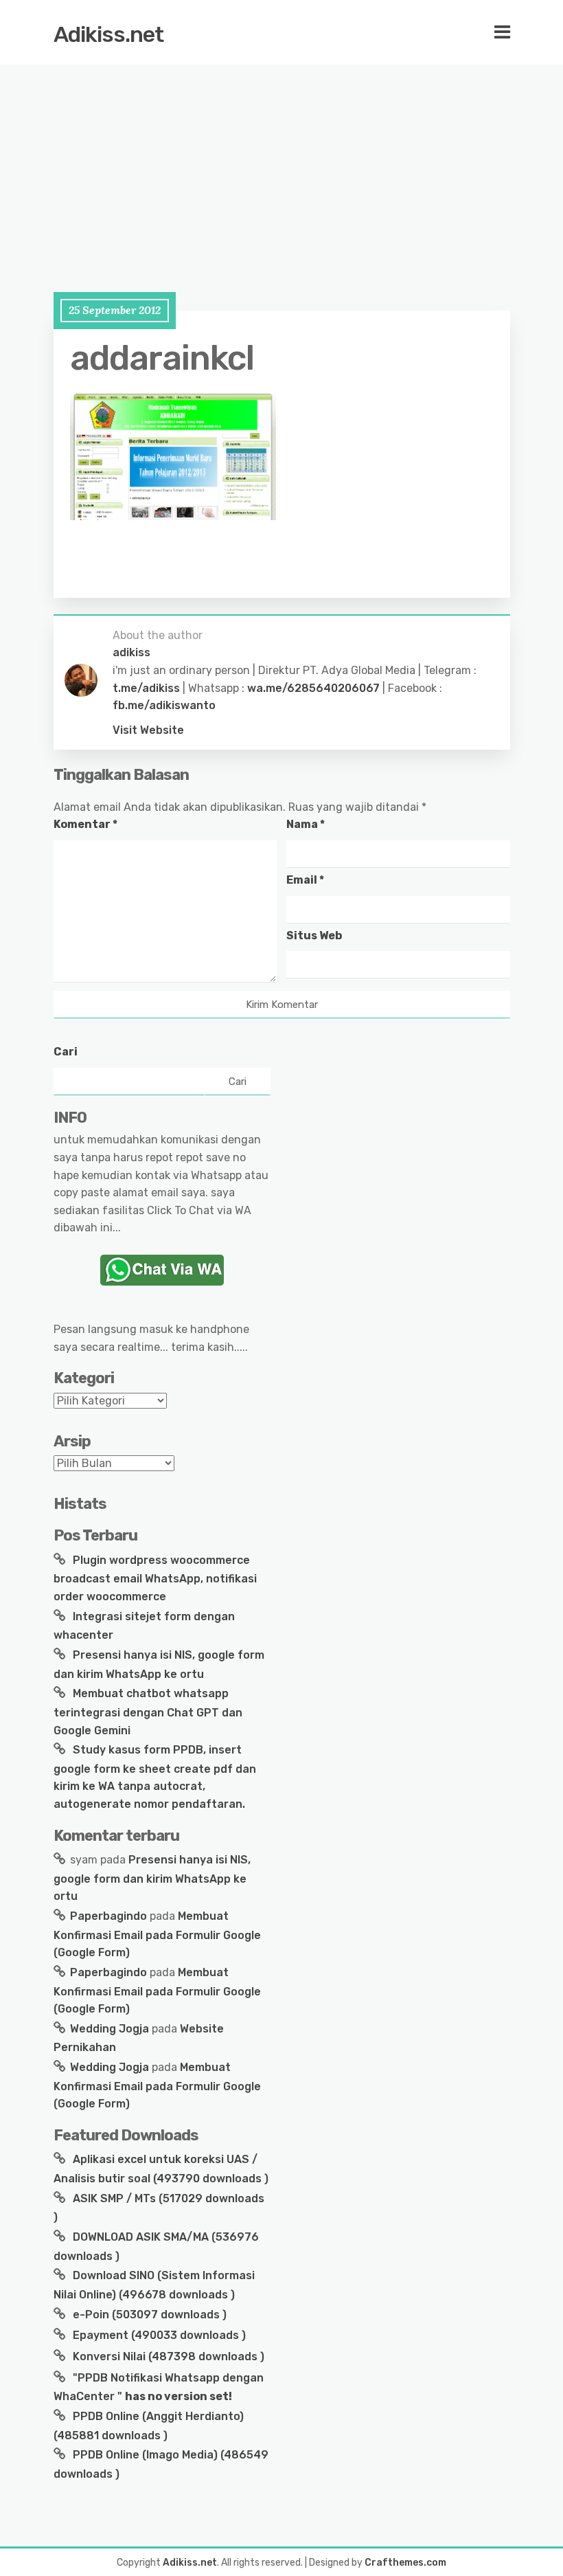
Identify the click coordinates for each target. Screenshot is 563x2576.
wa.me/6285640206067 (313, 688)
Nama (306, 824)
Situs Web (314, 936)
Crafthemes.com (405, 2563)
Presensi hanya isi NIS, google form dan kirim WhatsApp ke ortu (152, 1878)
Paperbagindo (108, 1916)
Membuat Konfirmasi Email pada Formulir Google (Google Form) (157, 1934)
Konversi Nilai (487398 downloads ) (167, 2356)
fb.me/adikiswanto (164, 705)
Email (305, 880)
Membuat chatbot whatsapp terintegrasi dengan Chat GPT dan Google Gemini (148, 1712)
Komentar (85, 824)
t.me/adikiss (146, 688)
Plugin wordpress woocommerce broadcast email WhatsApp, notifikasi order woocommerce (155, 1578)
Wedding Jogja (110, 2029)
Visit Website (148, 730)
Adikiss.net (108, 34)
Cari (66, 1052)
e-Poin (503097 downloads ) (148, 2315)
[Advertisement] (281, 165)
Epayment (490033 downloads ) (158, 2335)
